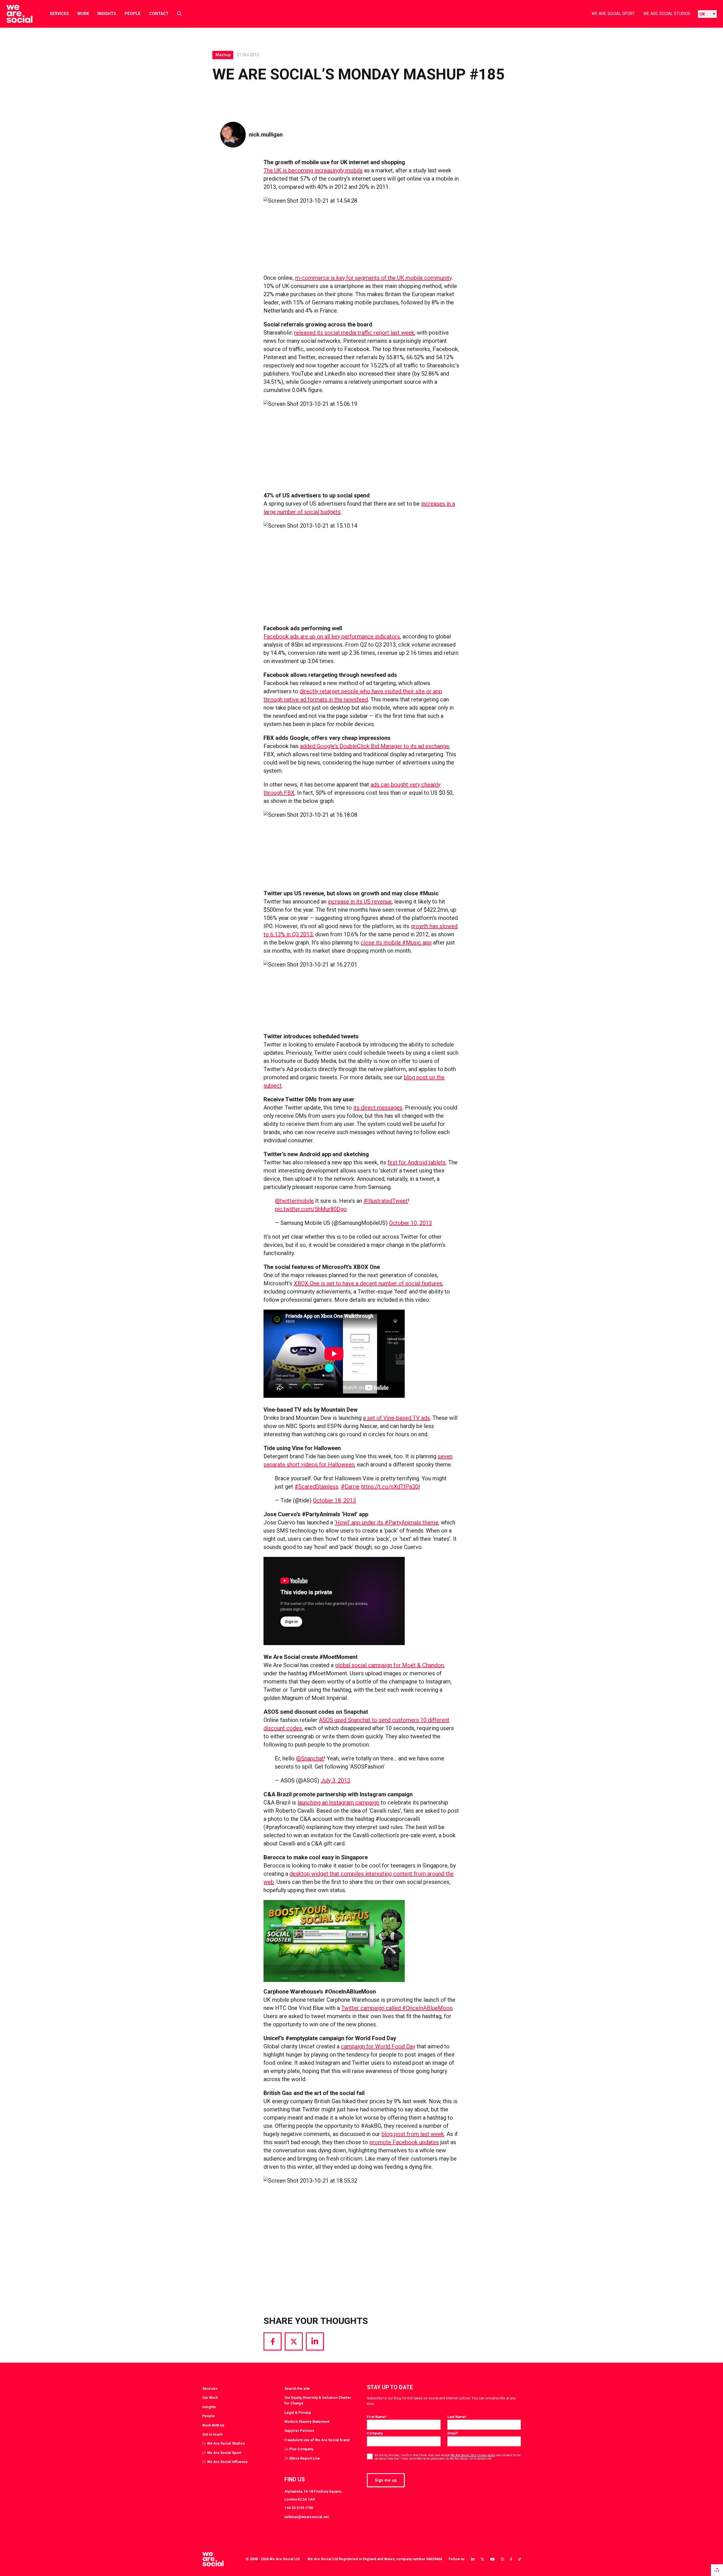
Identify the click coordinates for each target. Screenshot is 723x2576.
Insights (107, 14)
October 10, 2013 (410, 1223)
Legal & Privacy (298, 2413)
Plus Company (301, 2449)
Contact (159, 14)
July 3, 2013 (335, 1780)
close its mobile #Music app (396, 943)
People (133, 14)
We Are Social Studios (667, 14)
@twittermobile (294, 1201)
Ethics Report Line (305, 2458)
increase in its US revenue (360, 902)
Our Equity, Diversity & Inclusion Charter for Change (318, 2400)
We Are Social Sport (613, 14)
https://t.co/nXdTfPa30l (390, 1487)
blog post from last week (413, 2134)
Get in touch (212, 2434)
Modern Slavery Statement (307, 2422)
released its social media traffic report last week (354, 333)
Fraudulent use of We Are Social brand (317, 2440)
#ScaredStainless (316, 1487)
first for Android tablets (417, 1162)
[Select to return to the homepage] (15, 14)
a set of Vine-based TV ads (396, 1418)
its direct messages (378, 1108)
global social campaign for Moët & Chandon (389, 1665)
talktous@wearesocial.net (307, 2517)
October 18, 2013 (334, 1500)
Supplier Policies (299, 2431)
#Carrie (350, 1487)
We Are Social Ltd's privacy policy (473, 2455)
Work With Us (213, 2425)
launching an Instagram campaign (338, 1802)
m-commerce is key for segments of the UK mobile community (373, 278)
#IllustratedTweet (386, 1201)
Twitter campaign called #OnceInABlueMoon (397, 2008)
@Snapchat (310, 1758)
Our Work (210, 2398)
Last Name (457, 2417)
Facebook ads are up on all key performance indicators (332, 636)
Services (59, 14)
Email (453, 2433)
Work (83, 14)
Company (375, 2433)
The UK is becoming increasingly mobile (313, 170)
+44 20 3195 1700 (299, 2508)
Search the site (297, 2388)
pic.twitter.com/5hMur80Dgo (311, 1209)
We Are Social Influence (227, 2462)
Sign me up (386, 2480)
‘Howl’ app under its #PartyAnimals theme (386, 1522)
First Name (377, 2417)
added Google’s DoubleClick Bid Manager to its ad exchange (374, 746)
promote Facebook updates (404, 2142)
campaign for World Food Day (378, 2046)
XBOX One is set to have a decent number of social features (368, 1283)
